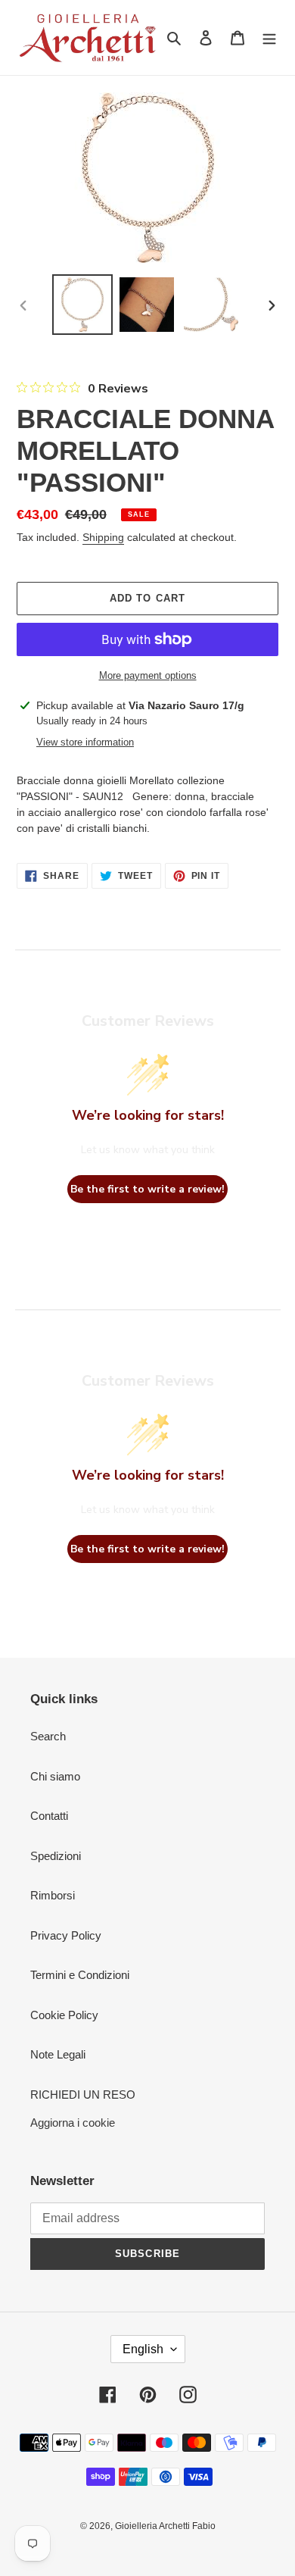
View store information (85, 742)
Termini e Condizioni (80, 1975)
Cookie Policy (64, 2015)
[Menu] (269, 38)
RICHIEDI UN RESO (83, 2095)
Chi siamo (55, 1776)
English (143, 2349)
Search (48, 1736)
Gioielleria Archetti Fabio (165, 2526)
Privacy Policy (66, 1935)
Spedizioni (56, 1856)
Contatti (49, 1816)
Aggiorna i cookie (73, 2123)
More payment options (148, 675)
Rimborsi (53, 1895)
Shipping (103, 537)
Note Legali (58, 2054)
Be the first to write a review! (147, 1189)
